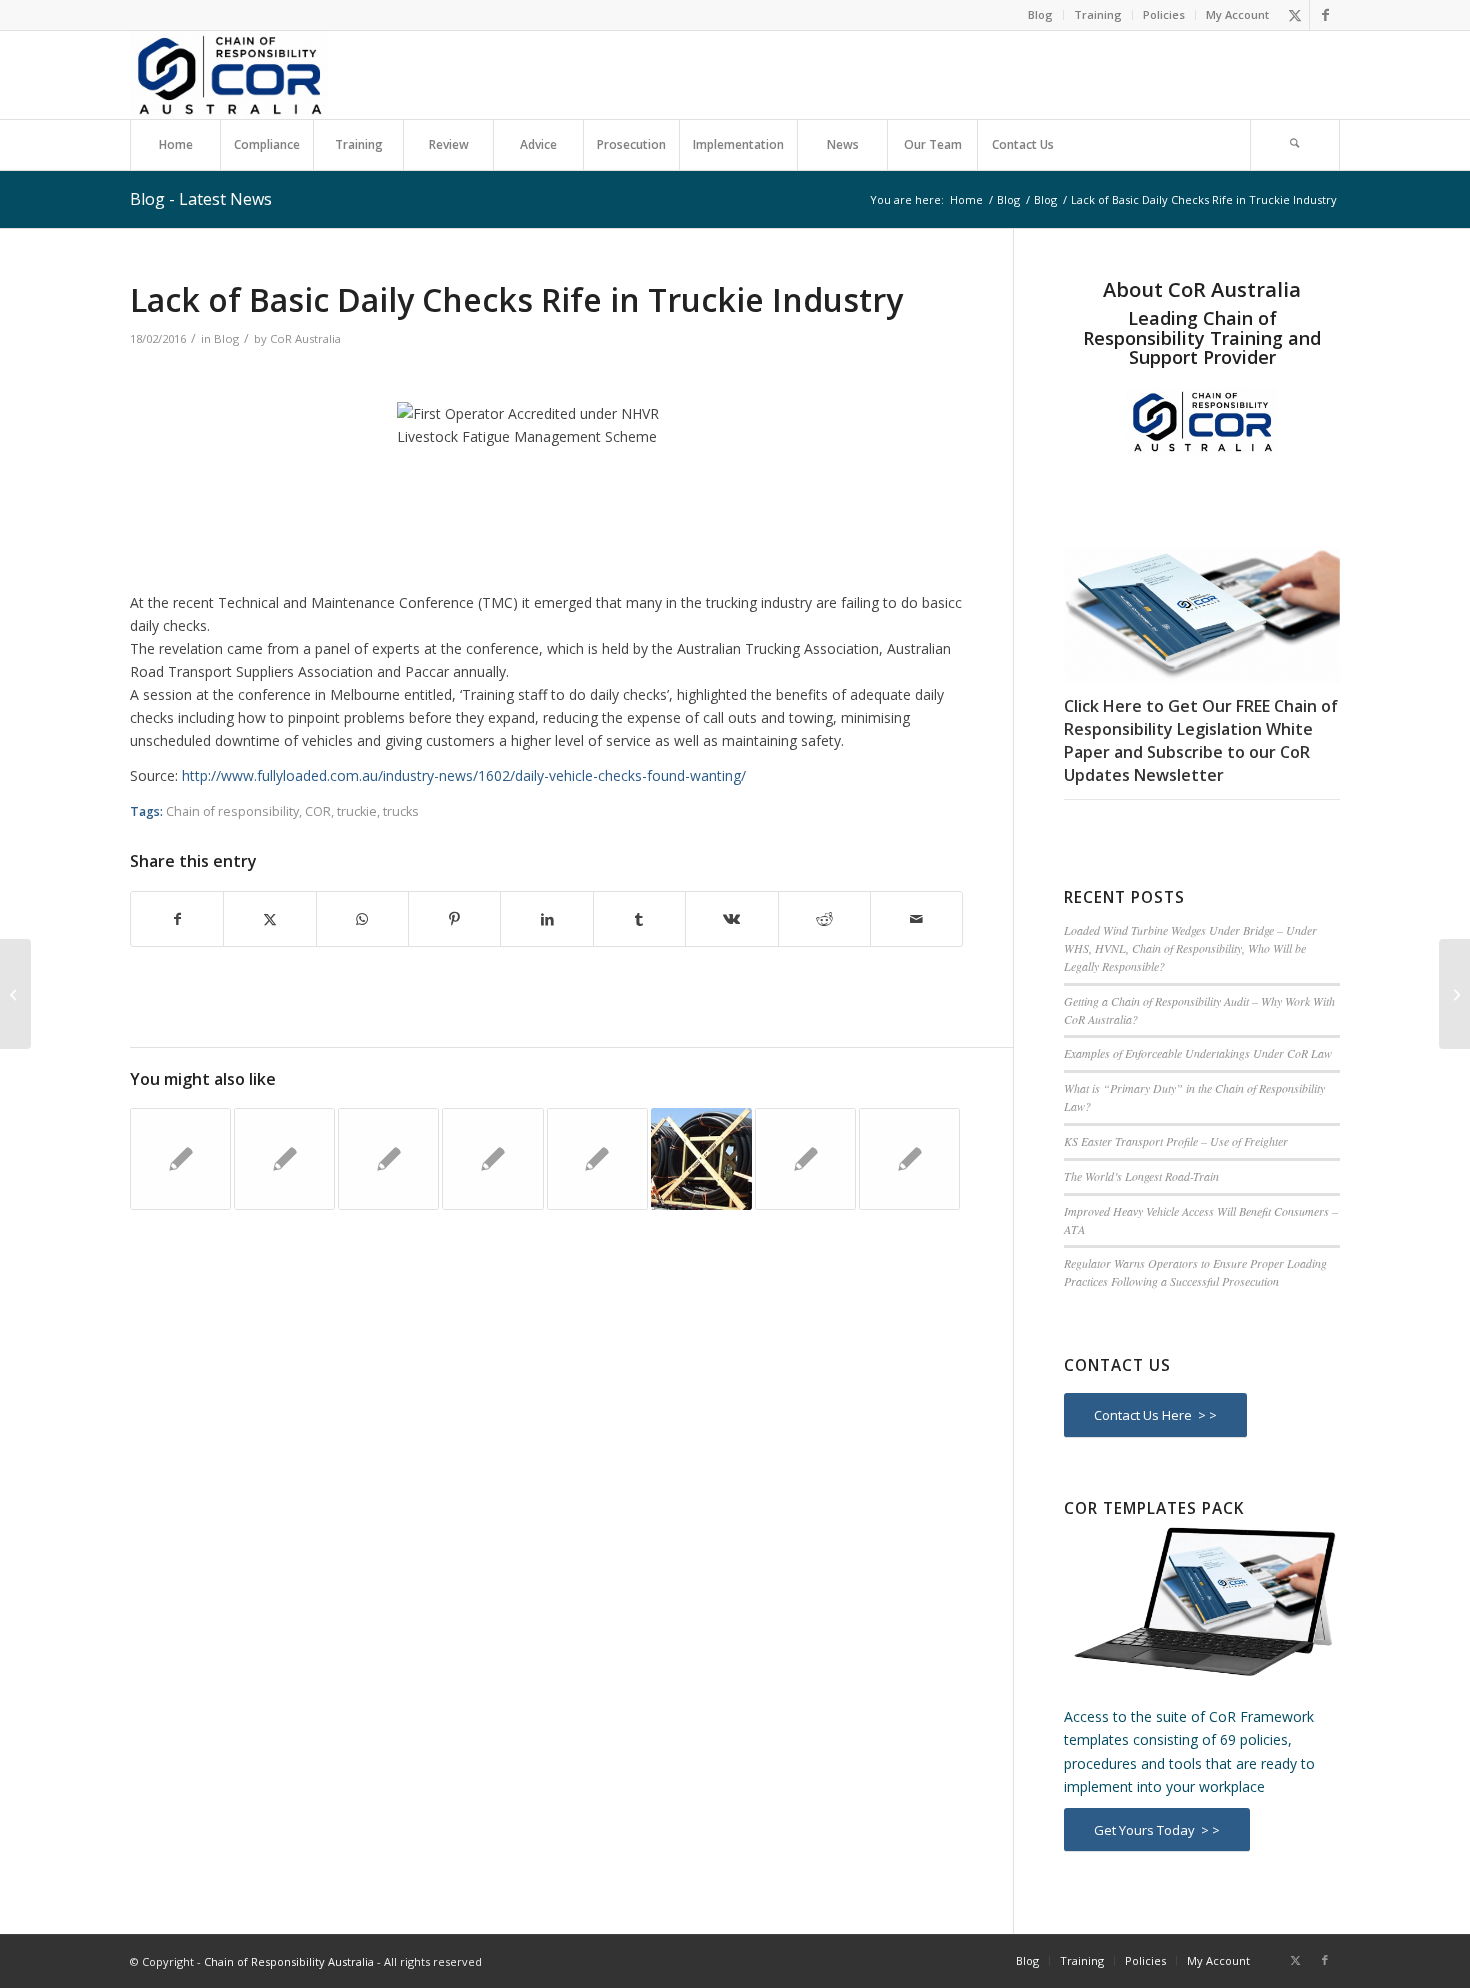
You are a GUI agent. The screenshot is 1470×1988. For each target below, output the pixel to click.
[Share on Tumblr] (639, 919)
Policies (1164, 14)
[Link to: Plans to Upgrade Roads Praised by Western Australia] (492, 1158)
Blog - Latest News (201, 199)
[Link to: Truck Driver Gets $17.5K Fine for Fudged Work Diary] (284, 1158)
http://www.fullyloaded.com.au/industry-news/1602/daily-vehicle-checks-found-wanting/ (464, 775)
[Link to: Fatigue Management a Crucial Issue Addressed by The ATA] (805, 1158)
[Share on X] (269, 919)
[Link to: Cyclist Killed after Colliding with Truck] (909, 1158)
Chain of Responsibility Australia (289, 1961)
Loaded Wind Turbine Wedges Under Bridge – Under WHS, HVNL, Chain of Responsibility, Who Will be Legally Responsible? (1190, 948)
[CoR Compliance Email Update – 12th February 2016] (15, 994)
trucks (401, 811)
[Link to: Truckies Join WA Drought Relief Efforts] (180, 1158)
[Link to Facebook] (1325, 15)
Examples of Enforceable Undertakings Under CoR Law (1198, 1053)
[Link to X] (1294, 15)
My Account (1237, 14)
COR (318, 811)
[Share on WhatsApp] (362, 919)
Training (1098, 14)
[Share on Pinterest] (454, 919)
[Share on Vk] (731, 919)
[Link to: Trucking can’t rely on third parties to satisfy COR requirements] (701, 1158)
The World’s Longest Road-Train (1141, 1176)
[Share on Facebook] (177, 919)
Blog (1040, 14)
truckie (357, 811)
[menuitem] (1041, 15)
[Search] (1295, 145)
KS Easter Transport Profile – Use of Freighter (1176, 1141)
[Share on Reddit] (824, 919)
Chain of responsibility (232, 811)
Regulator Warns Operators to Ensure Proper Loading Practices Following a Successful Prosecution (1195, 1272)
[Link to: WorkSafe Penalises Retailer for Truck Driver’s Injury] (388, 1158)
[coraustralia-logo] (229, 75)
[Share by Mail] (916, 919)
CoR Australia (305, 338)
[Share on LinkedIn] (546, 919)
